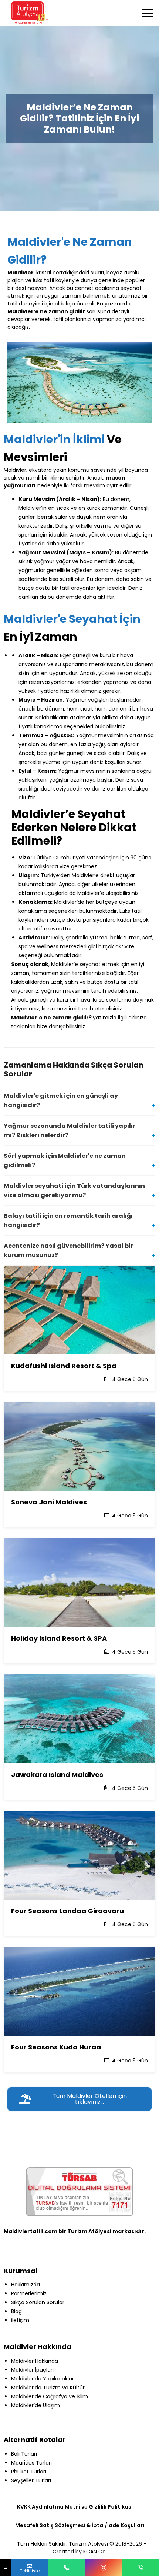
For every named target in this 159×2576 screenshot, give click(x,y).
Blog (16, 2311)
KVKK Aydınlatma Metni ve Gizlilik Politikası (75, 2507)
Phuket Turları (29, 2472)
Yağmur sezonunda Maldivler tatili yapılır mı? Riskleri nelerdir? (70, 1130)
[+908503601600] (67, 2568)
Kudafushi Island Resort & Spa (64, 1366)
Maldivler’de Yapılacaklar (43, 2379)
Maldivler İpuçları (32, 2370)
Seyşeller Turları (31, 2480)
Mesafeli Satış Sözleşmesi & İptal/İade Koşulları (80, 2525)
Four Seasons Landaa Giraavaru (67, 1911)
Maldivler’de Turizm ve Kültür (48, 2388)
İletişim (20, 2320)
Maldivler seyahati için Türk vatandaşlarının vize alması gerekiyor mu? (74, 1190)
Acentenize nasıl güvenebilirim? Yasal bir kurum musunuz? (68, 1250)
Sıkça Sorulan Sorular (38, 2302)
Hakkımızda (26, 2285)
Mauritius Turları (31, 2463)
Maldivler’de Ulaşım (35, 2405)
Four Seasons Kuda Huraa (56, 2047)
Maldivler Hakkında (35, 2361)
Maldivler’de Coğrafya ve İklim (50, 2396)
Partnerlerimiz (29, 2293)
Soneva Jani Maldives (49, 1502)
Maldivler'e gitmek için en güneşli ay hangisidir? (61, 1100)
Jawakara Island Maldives (57, 1775)
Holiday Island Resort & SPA (59, 1638)
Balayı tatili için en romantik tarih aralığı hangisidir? (68, 1220)
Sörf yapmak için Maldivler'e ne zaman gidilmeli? (65, 1160)
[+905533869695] (141, 2568)
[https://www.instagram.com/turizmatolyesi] (104, 2568)
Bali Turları (24, 2454)
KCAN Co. (95, 2552)
